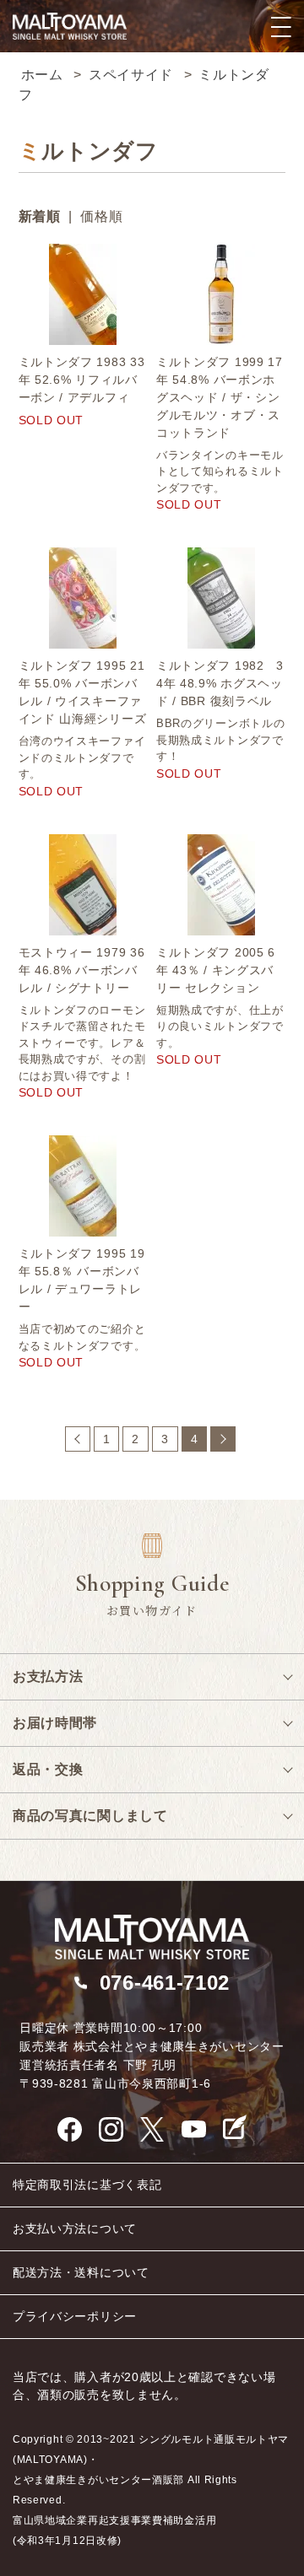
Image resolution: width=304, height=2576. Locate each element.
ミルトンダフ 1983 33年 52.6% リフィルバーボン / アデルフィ (82, 380)
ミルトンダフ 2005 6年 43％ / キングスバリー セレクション (216, 970)
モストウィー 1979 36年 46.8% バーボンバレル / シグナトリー (82, 970)
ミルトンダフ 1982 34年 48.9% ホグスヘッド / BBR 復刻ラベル (220, 683)
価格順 (101, 216)
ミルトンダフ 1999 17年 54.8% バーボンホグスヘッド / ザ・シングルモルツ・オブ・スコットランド (220, 397)
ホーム (42, 75)
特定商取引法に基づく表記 (87, 2185)
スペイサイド (131, 75)
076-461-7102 (165, 1983)
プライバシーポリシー (75, 2316)
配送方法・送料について (81, 2272)
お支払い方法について (75, 2228)
